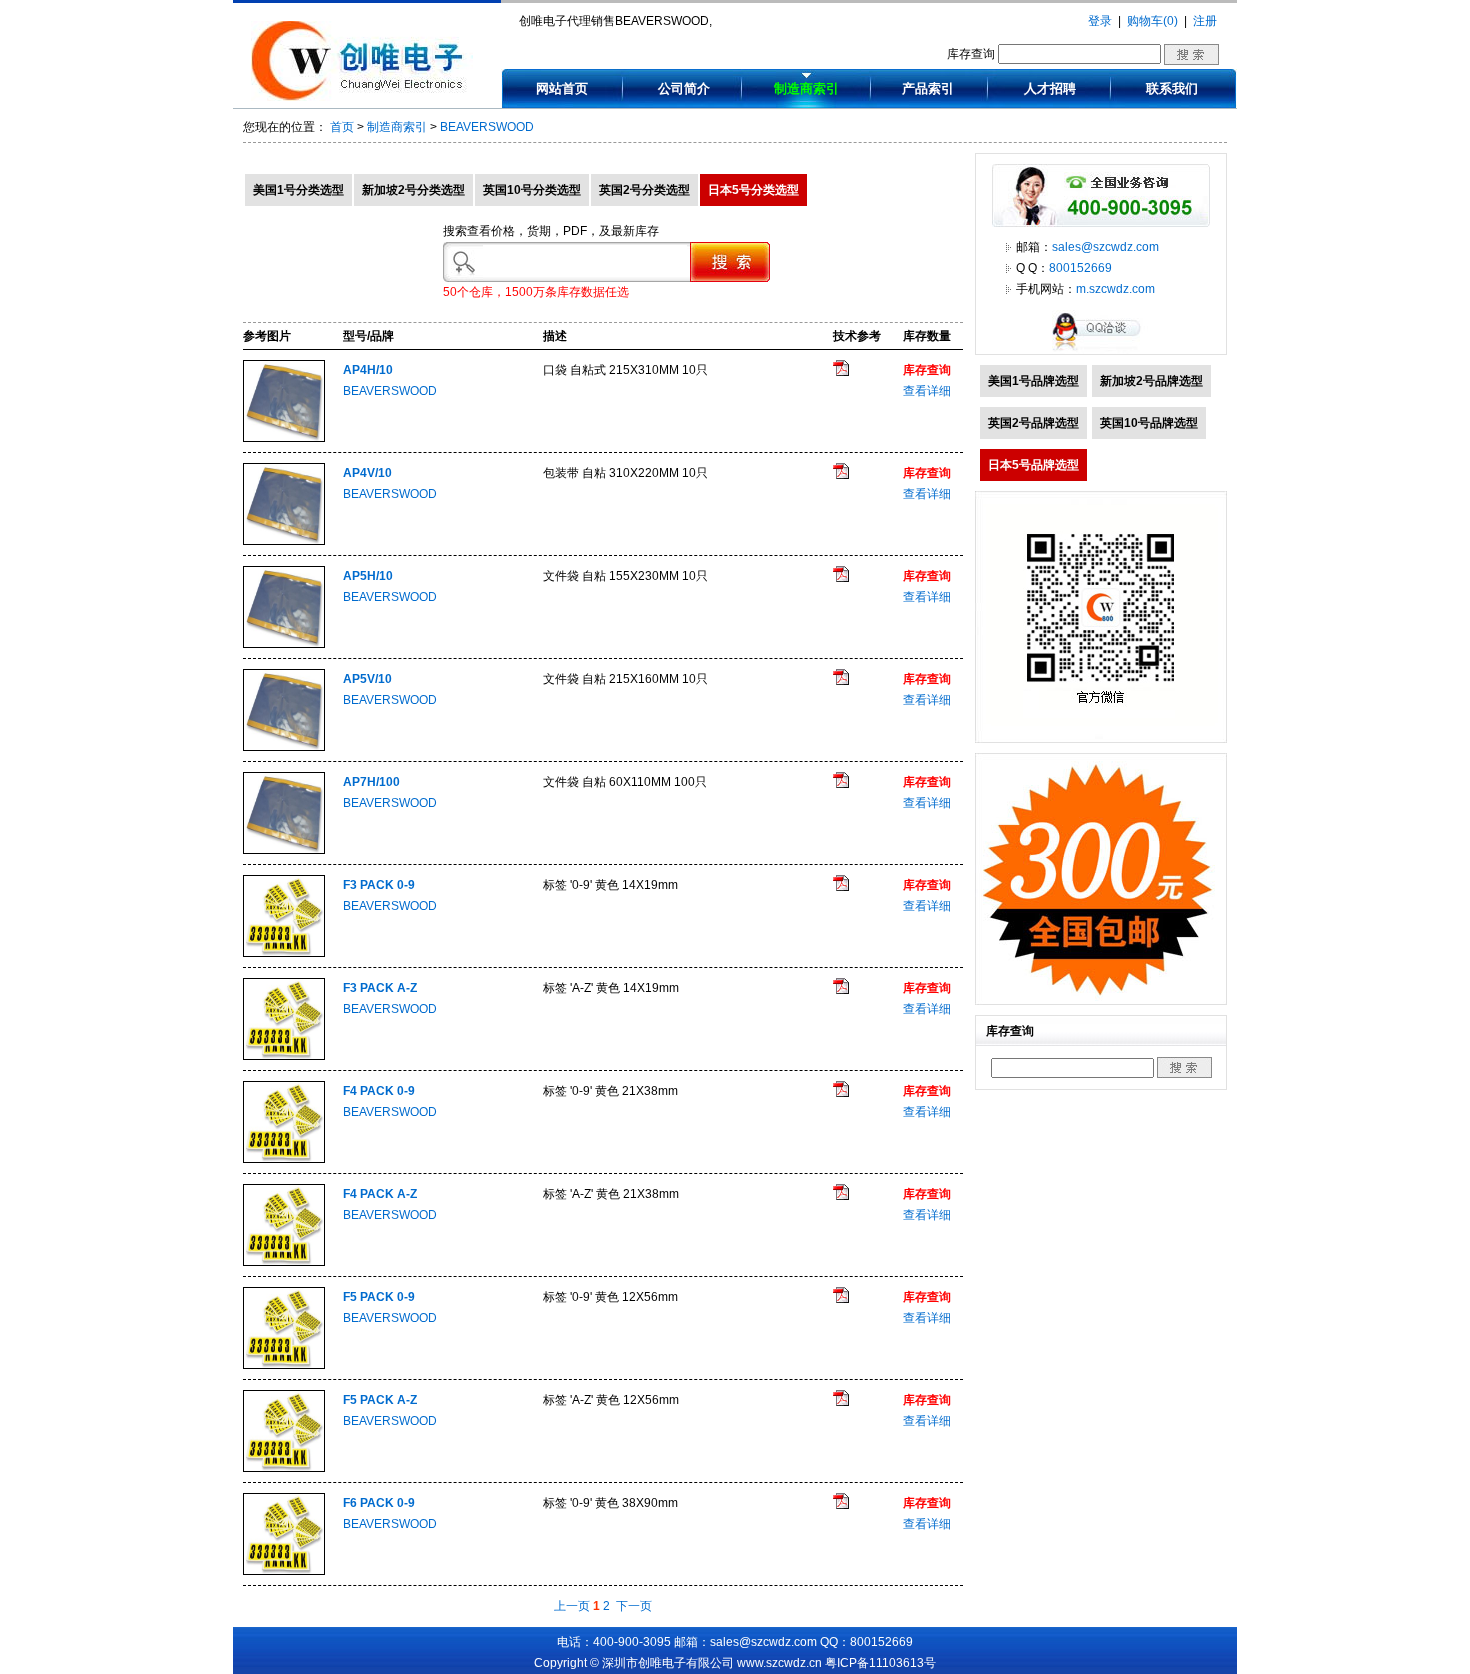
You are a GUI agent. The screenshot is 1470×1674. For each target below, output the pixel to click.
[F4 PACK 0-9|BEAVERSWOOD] (284, 1159)
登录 (1100, 21)
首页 (342, 127)
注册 (1205, 21)
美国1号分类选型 (298, 190)
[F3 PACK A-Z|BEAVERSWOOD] (284, 1056)
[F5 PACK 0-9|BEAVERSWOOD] (284, 1365)
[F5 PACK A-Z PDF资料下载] (841, 1402)
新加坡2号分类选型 (413, 190)
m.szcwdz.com (1115, 289)
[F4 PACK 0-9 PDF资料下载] (841, 1093)
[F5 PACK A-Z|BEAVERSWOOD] (284, 1468)
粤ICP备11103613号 (880, 1663)
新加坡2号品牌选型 (1151, 381)
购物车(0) (1152, 21)
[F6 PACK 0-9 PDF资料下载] (841, 1505)
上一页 (572, 1606)
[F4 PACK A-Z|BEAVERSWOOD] (284, 1262)
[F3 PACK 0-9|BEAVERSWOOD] (284, 953)
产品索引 (928, 88)
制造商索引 (806, 88)
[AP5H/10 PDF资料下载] (841, 578)
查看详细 (927, 391)
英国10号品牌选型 (1149, 423)
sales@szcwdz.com (1105, 247)
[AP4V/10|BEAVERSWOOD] (284, 541)
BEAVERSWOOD (487, 127)
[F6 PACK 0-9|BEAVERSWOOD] (284, 1571)
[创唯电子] (362, 97)
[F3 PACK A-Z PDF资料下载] (841, 990)
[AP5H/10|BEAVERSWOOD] (284, 644)
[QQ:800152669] (1101, 350)
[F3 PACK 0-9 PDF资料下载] (841, 887)
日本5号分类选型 (753, 190)
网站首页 (562, 88)
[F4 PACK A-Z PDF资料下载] (841, 1196)
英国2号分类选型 (644, 190)
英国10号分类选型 (532, 190)
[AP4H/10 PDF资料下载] (841, 372)
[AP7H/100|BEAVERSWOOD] (284, 850)
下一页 (634, 1606)
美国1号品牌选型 (1033, 381)
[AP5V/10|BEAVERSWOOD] (284, 747)
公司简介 (684, 88)
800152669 (1080, 268)
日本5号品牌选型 (1033, 465)
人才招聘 (1050, 88)
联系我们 (1172, 88)
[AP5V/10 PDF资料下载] (841, 681)
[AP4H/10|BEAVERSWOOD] (284, 438)
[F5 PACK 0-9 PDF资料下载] (841, 1299)
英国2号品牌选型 (1033, 423)
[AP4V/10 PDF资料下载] (841, 475)
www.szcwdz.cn (779, 1663)
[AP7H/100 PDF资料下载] (841, 784)
